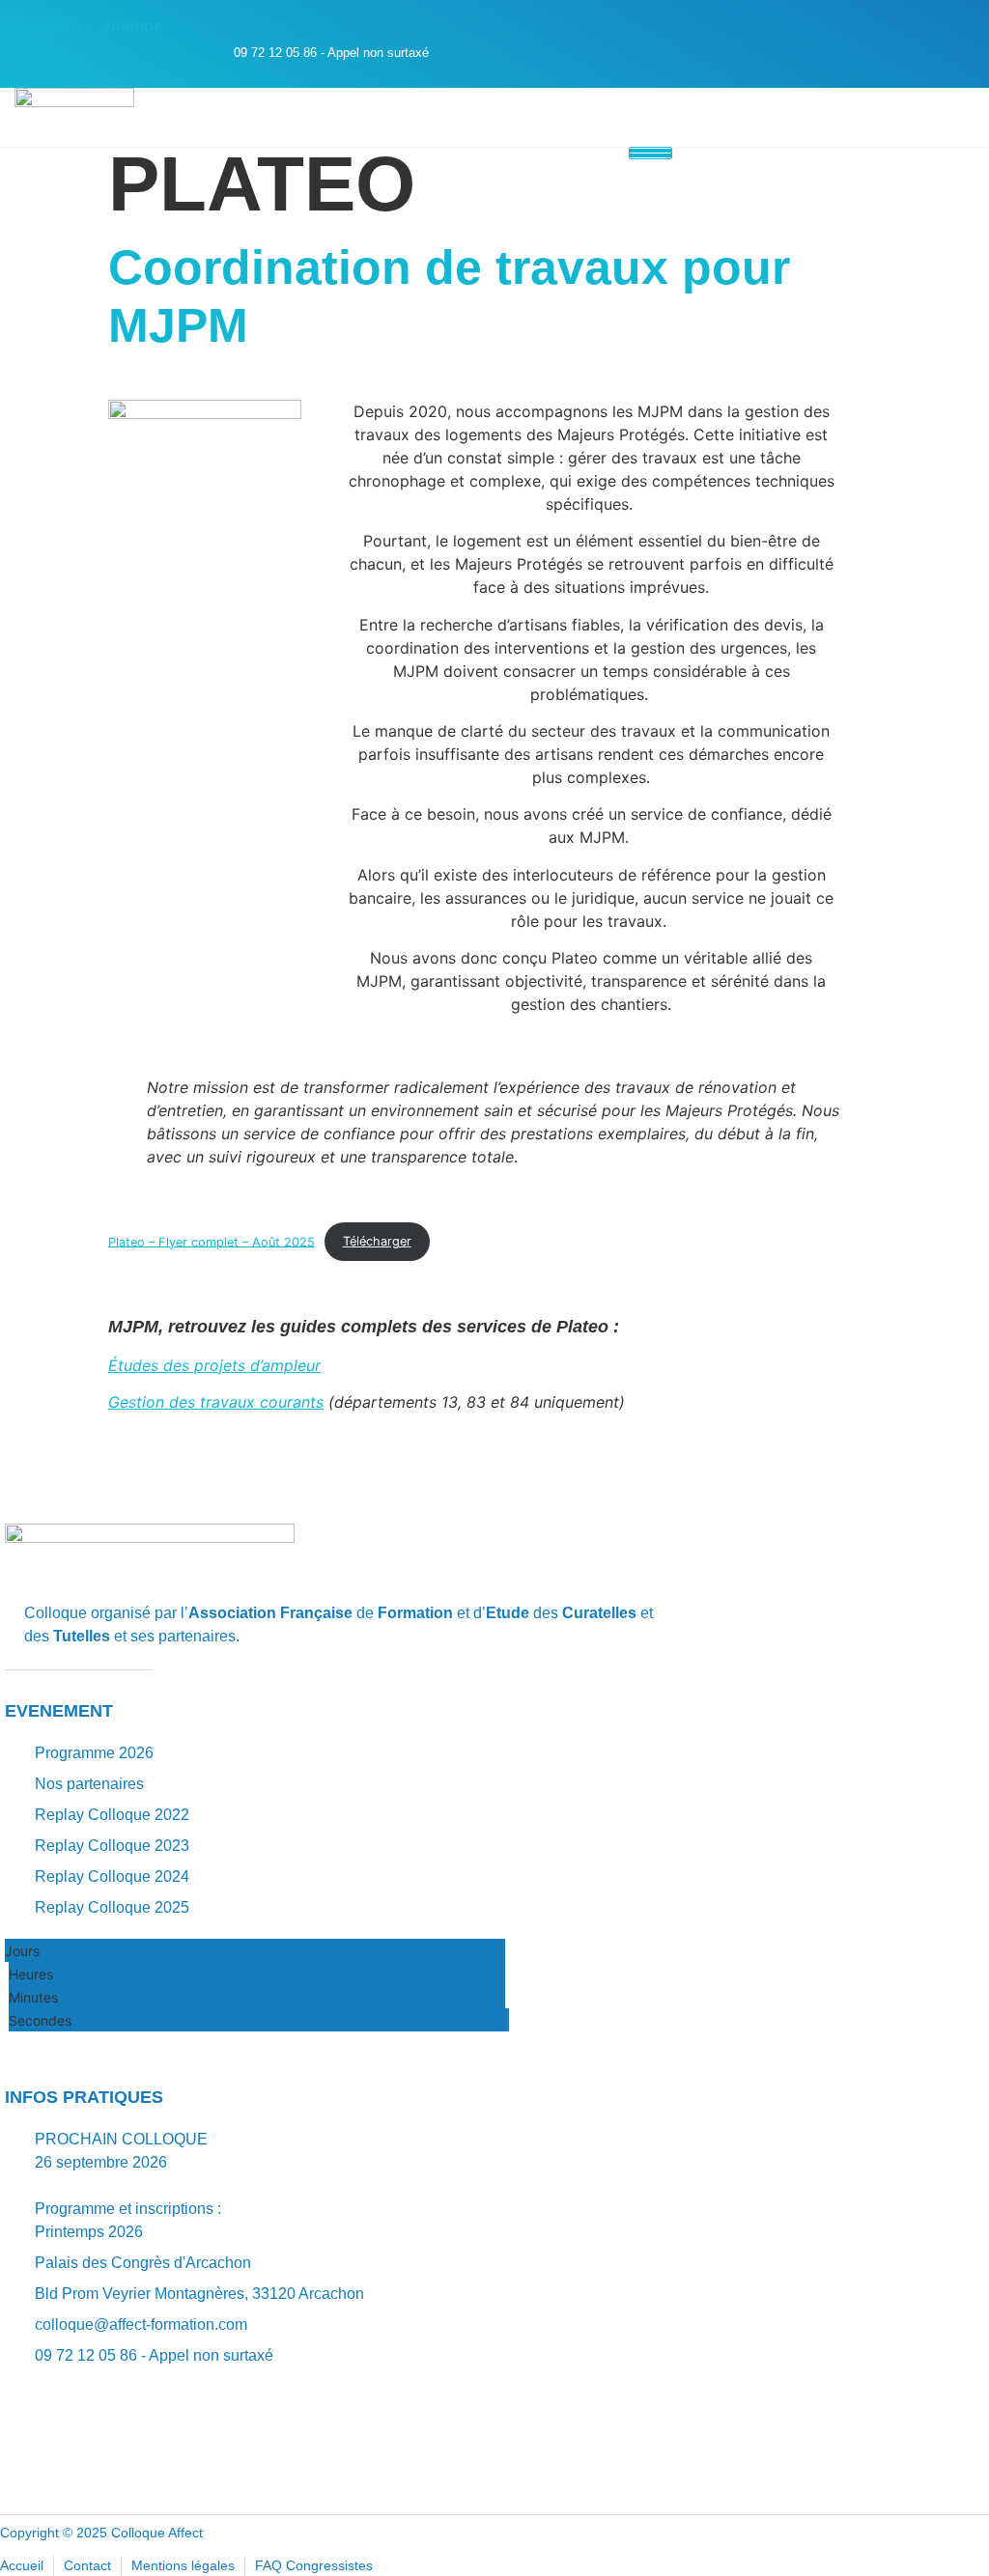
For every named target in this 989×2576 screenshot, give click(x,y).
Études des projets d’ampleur (214, 1365)
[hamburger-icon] (650, 153)
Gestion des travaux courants (216, 1402)
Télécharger (377, 1241)
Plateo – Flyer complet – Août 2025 (212, 1241)
